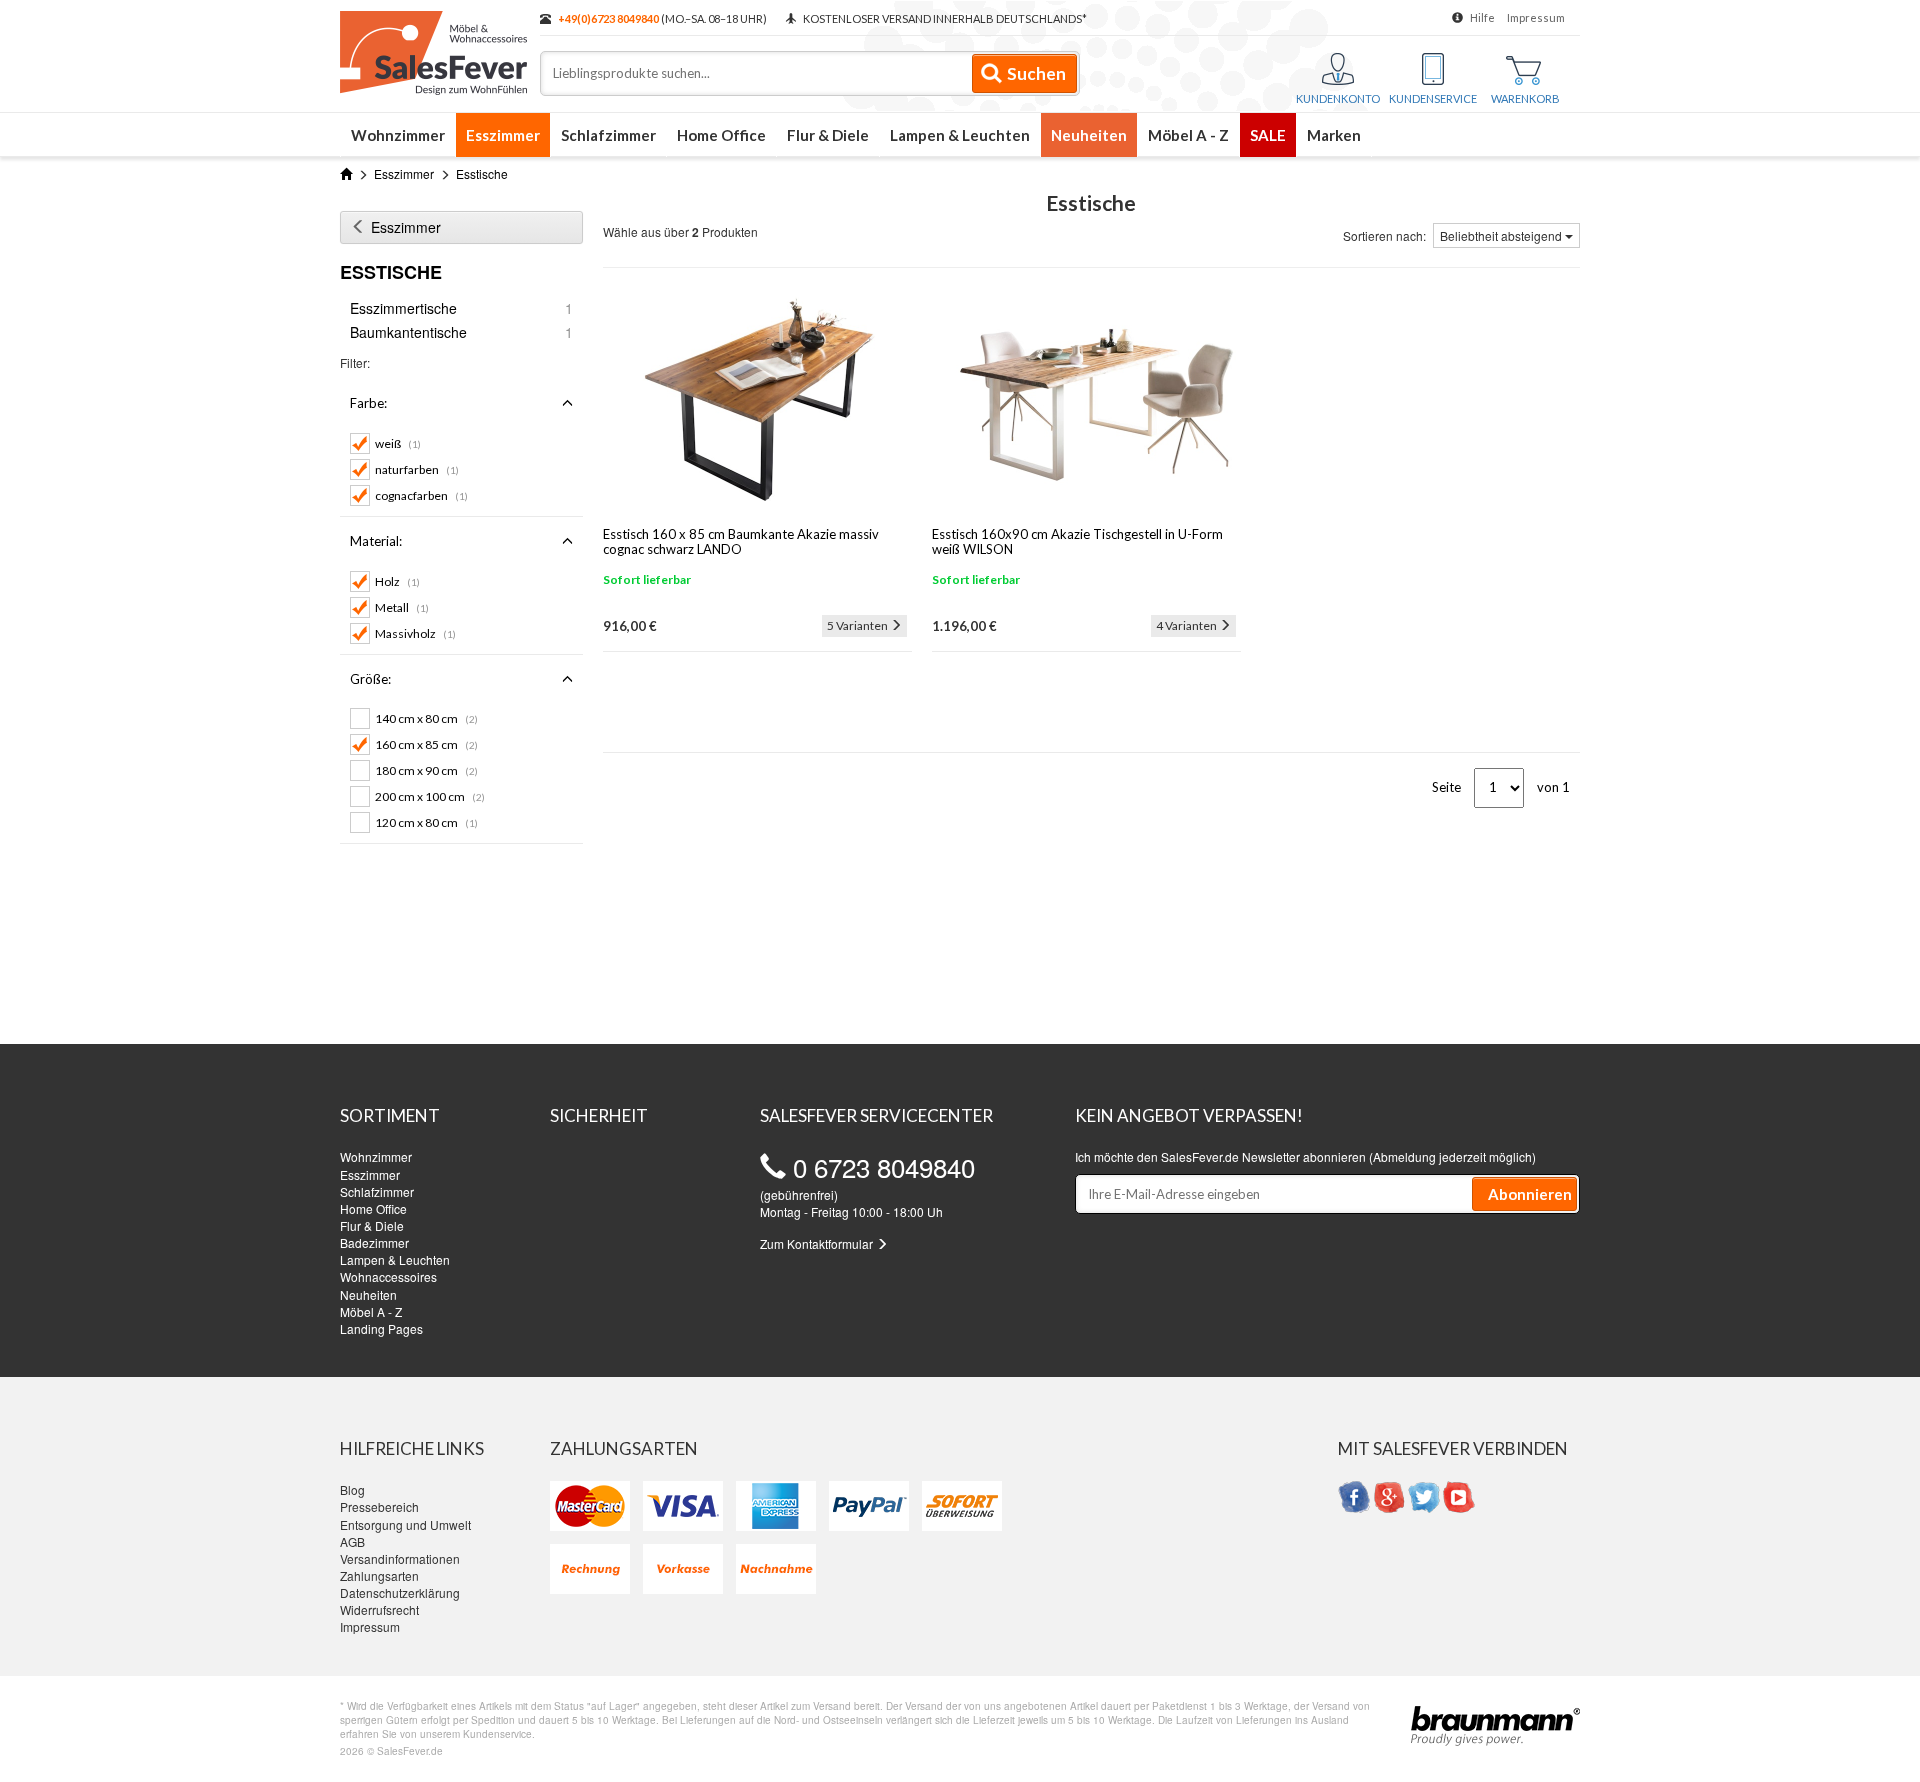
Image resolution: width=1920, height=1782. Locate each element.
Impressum (1536, 17)
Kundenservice (1433, 98)
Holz (397, 581)
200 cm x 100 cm (430, 796)
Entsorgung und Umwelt (405, 1524)
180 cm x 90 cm (426, 770)
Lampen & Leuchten (960, 135)
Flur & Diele (828, 135)
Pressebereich (379, 1506)
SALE (1268, 135)
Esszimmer (503, 135)
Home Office (721, 135)
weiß (398, 443)
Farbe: (368, 403)
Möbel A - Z (1188, 135)
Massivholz (415, 633)
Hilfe (1482, 17)
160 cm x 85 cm (426, 744)
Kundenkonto (1338, 98)
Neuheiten (1089, 135)
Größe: (370, 679)
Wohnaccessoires (388, 1276)
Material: (376, 541)
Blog (352, 1489)
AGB (352, 1541)
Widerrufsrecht (379, 1609)
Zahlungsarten (379, 1575)
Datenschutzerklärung (400, 1592)
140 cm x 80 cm (426, 718)
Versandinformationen (400, 1558)
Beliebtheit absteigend (1502, 235)
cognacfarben (421, 495)
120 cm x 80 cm (426, 822)
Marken (1334, 135)
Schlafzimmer (608, 135)
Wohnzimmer (398, 135)
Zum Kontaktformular (818, 1243)
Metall (402, 607)
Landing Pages (381, 1328)
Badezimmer (374, 1242)
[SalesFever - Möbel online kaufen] (430, 48)
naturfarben (417, 469)
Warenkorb (1525, 98)
